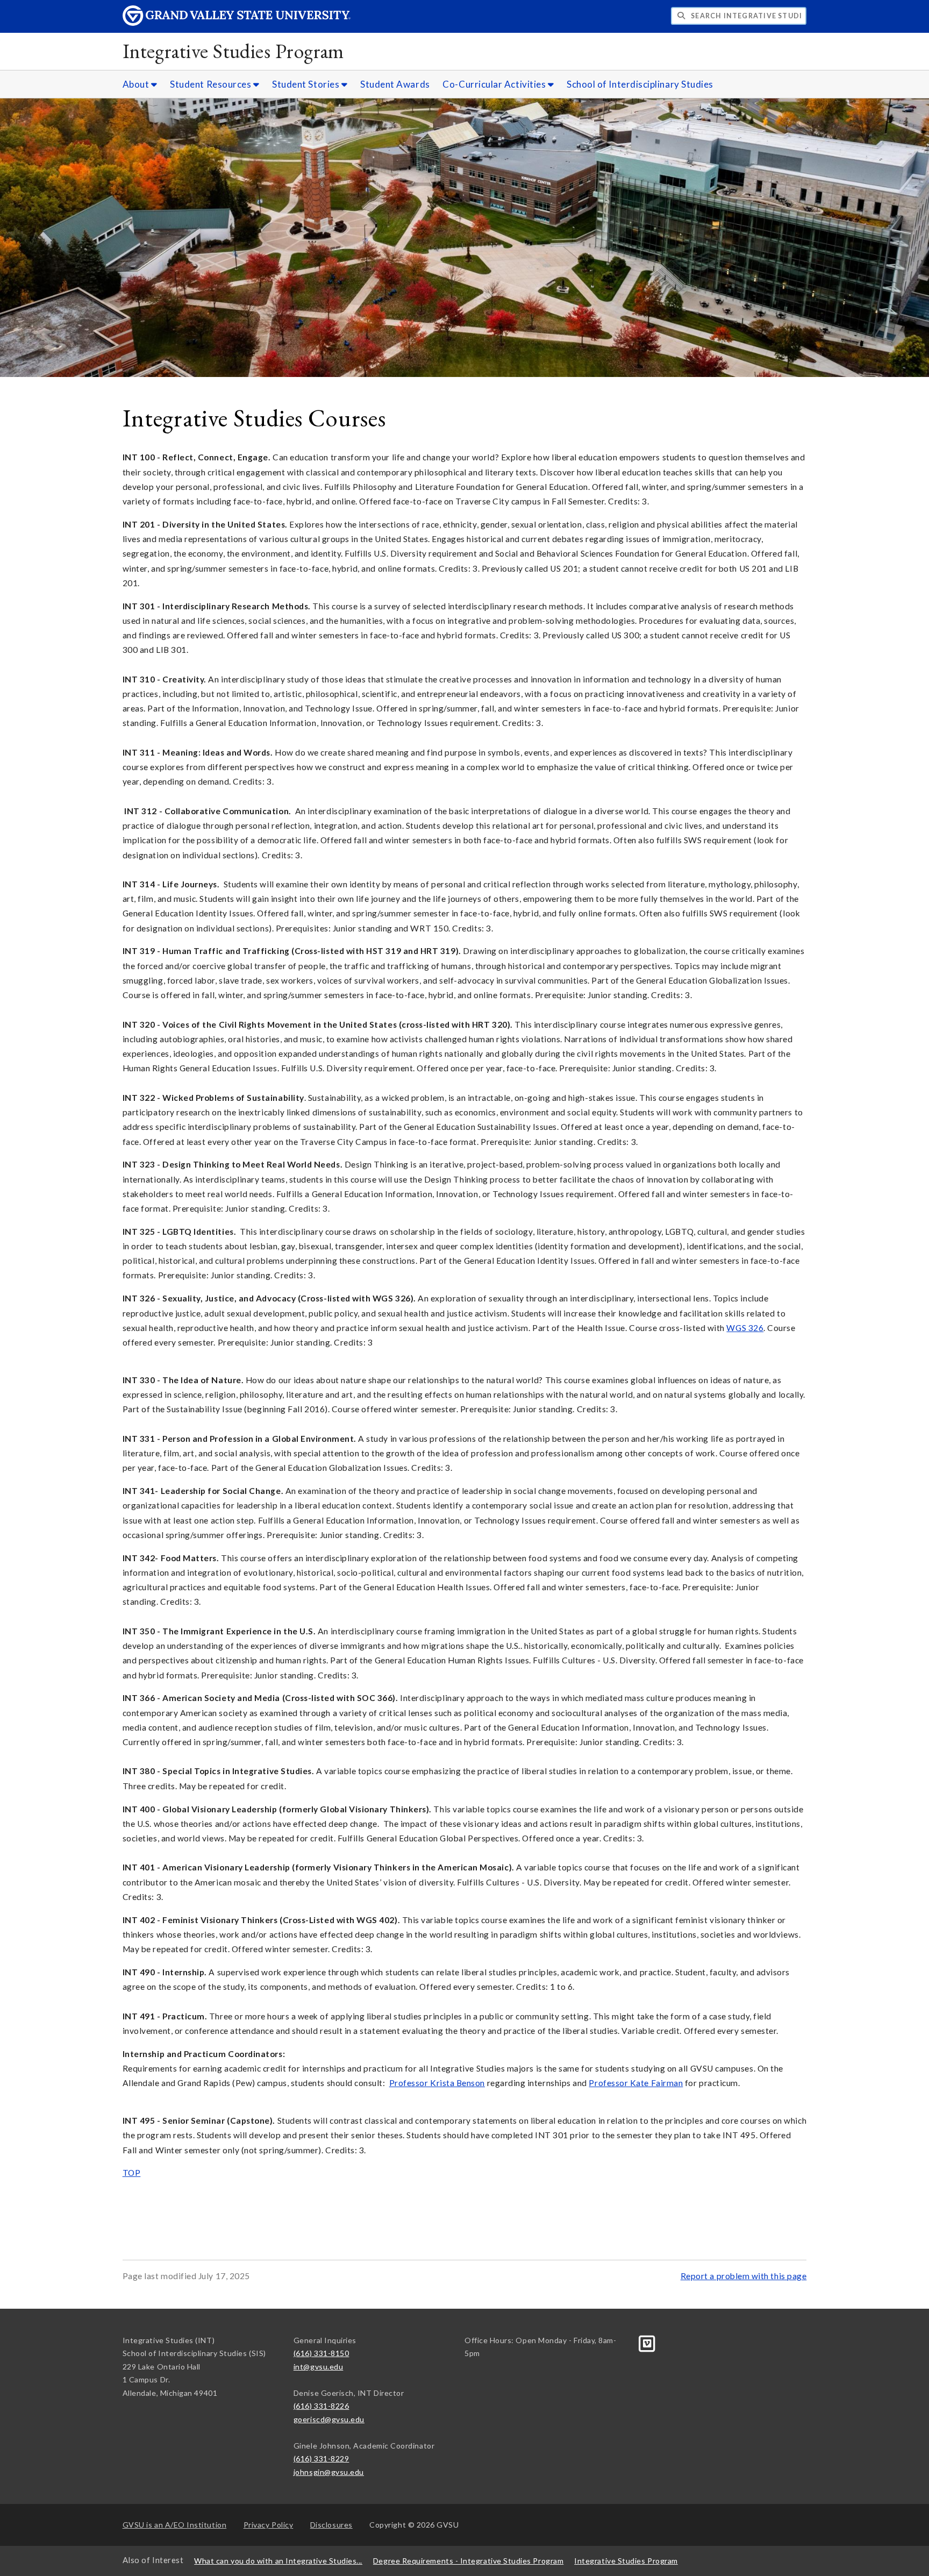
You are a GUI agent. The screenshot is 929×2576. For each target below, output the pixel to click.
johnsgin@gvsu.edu (329, 2472)
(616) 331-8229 (321, 2458)
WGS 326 (745, 1328)
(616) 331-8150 (321, 2353)
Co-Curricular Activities (495, 84)
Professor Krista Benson (437, 2083)
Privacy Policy (269, 2525)
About (137, 84)
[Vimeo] (647, 2342)
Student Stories (307, 84)
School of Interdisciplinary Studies (640, 84)
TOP (132, 2173)
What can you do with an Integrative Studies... (278, 2561)
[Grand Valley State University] (237, 23)
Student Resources (212, 84)
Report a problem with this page (744, 2276)
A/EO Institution (175, 2525)
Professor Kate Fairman (636, 2083)
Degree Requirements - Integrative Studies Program (468, 2561)
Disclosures (331, 2525)
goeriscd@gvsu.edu (329, 2419)
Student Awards (395, 84)
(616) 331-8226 (321, 2406)
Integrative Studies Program (233, 51)
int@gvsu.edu (318, 2367)
